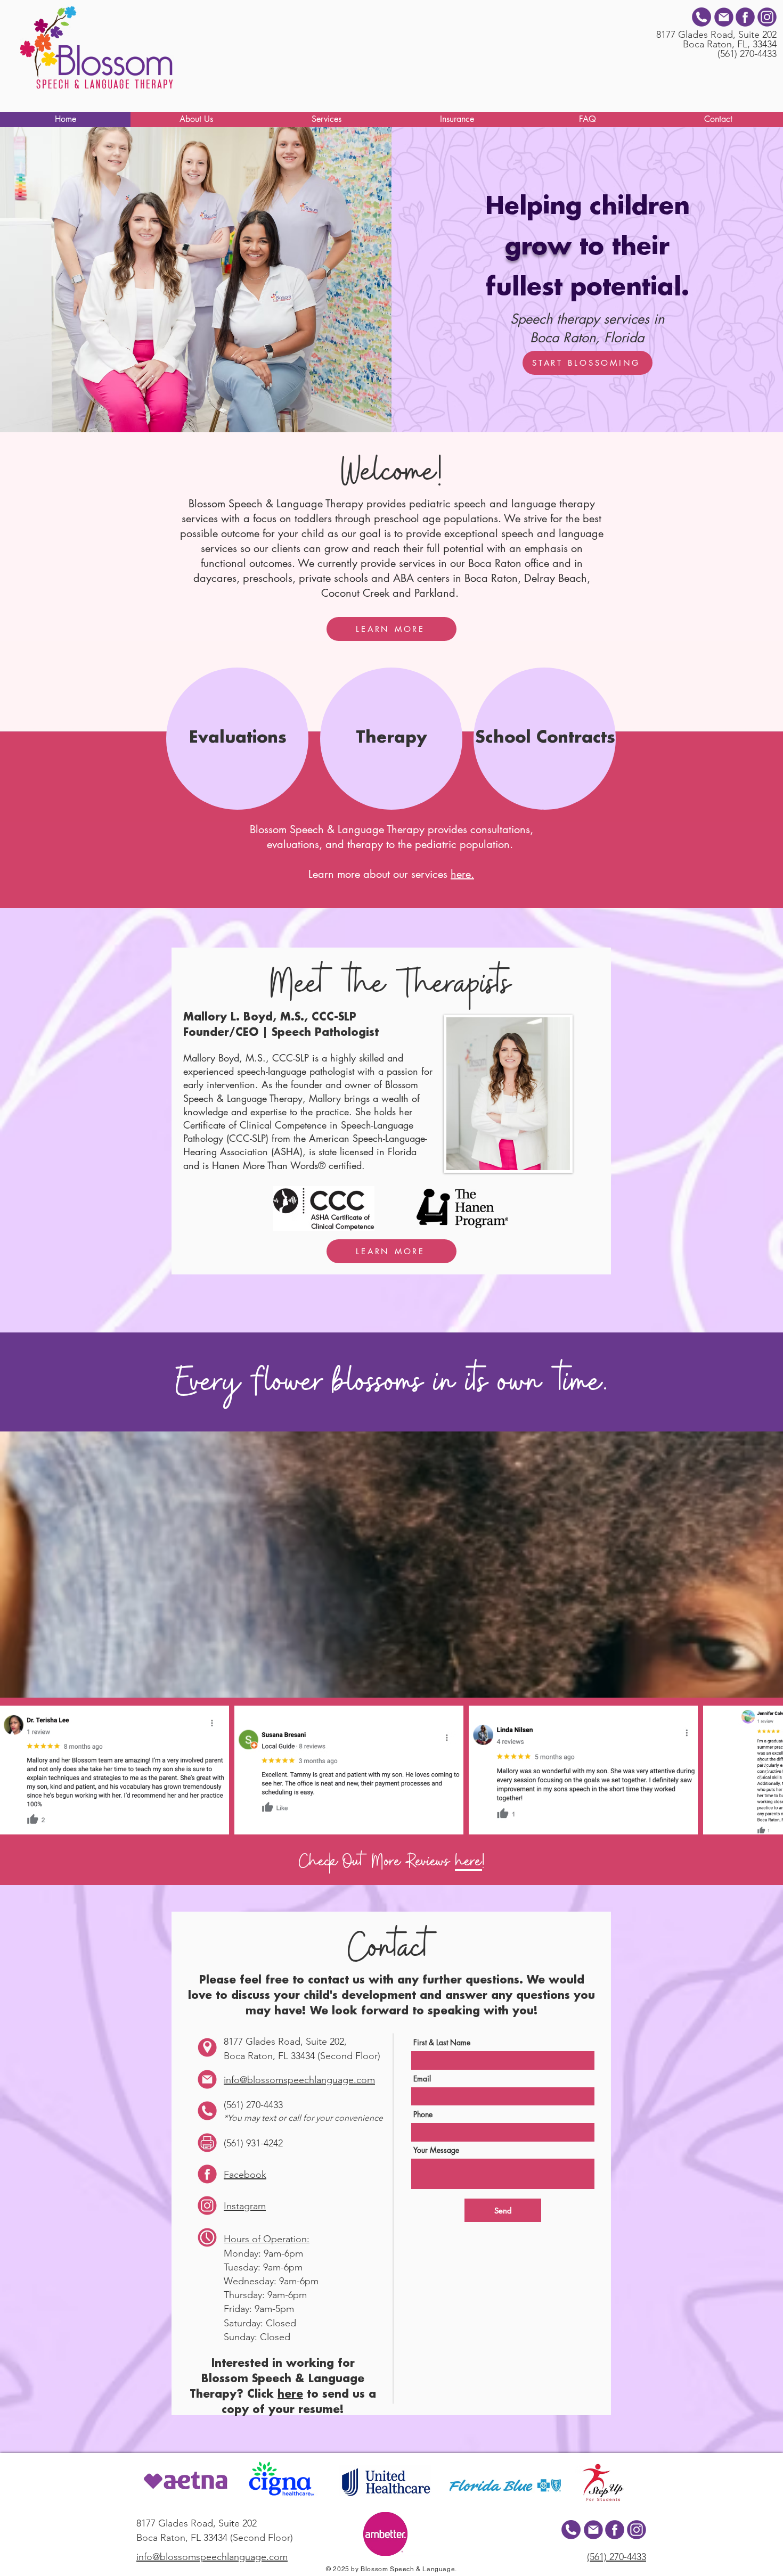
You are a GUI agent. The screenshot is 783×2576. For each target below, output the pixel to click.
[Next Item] (765, 1770)
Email (422, 2079)
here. (462, 874)
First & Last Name (442, 2043)
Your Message (436, 2150)
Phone (423, 2114)
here (468, 1862)
